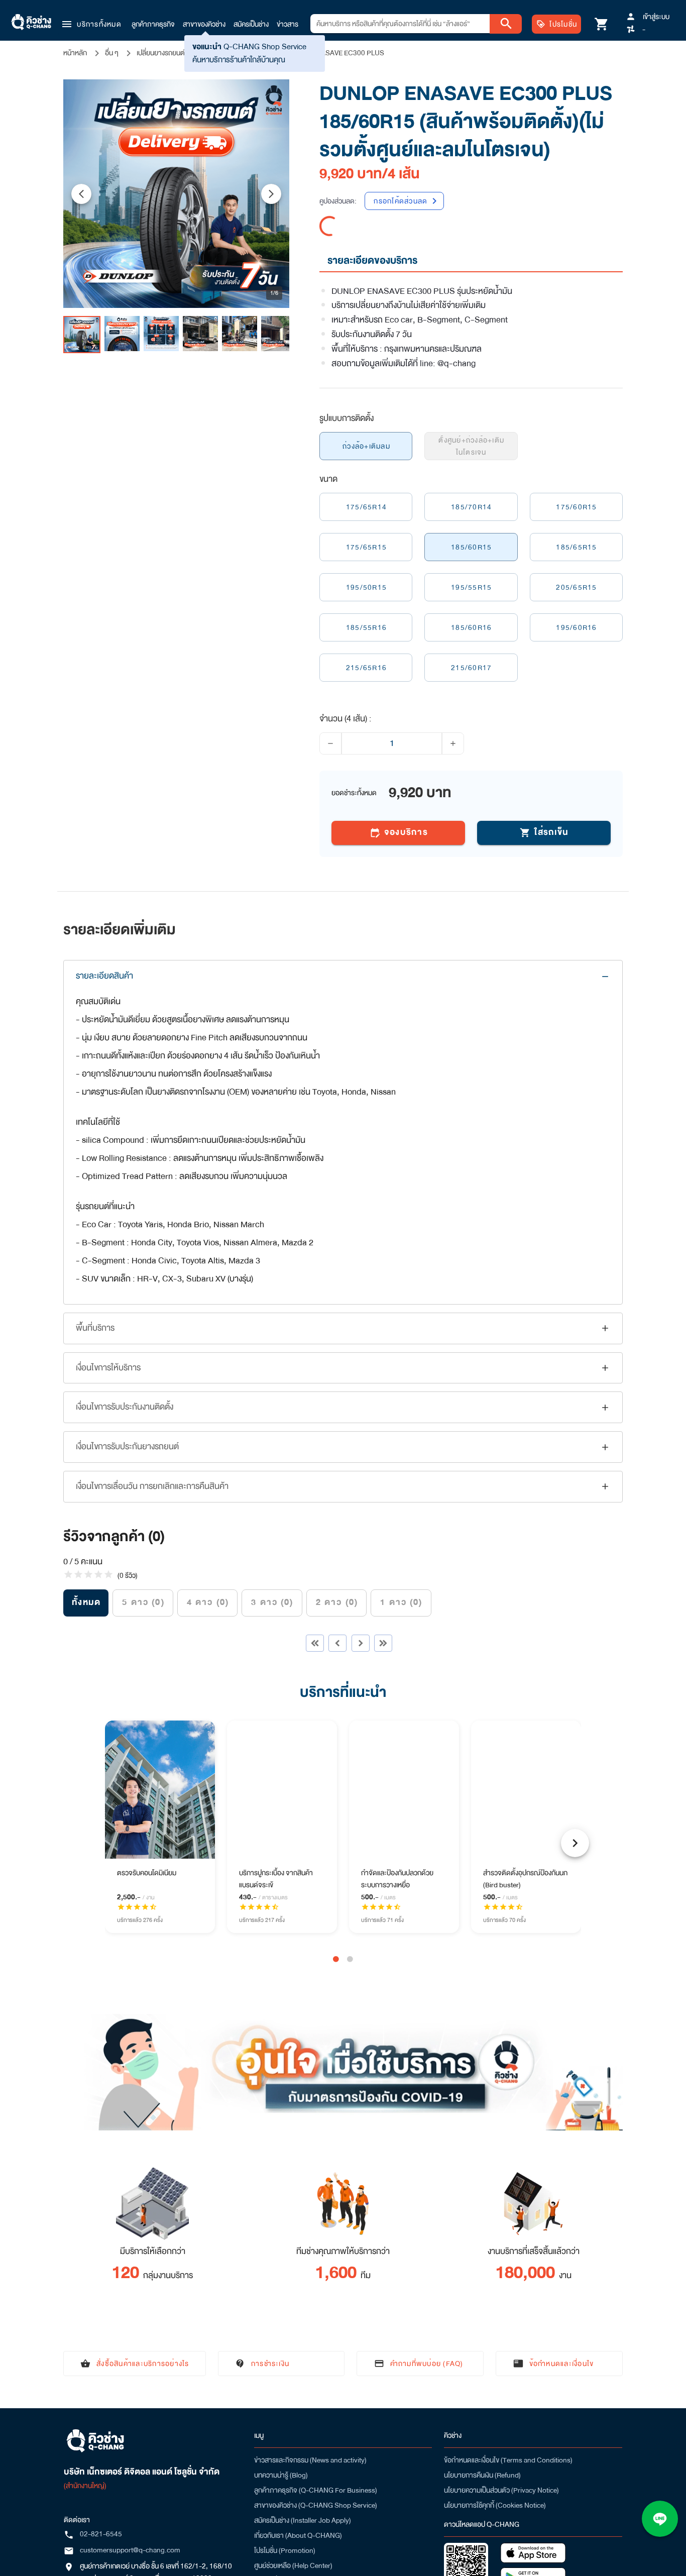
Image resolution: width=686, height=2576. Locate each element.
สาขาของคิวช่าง (204, 24)
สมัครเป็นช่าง (251, 24)
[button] (91, 24)
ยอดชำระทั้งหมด (354, 793)
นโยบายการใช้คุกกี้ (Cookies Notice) (495, 2505)
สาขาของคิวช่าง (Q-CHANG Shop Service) (316, 2505)
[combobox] (400, 24)
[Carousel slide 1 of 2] (336, 1959)
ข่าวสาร (288, 24)
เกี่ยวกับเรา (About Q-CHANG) (298, 2535)
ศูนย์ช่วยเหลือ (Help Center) (293, 2565)
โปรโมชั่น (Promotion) (285, 2550)
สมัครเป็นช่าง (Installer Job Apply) (303, 2520)
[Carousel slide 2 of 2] (350, 1959)
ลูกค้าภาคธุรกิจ (153, 24)
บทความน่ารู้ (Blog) (281, 2475)
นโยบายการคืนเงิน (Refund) (482, 2475)
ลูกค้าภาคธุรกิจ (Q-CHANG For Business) (316, 2490)
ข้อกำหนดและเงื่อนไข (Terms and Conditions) (508, 2460)
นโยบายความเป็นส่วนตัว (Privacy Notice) (501, 2490)
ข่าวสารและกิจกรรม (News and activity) (310, 2460)
